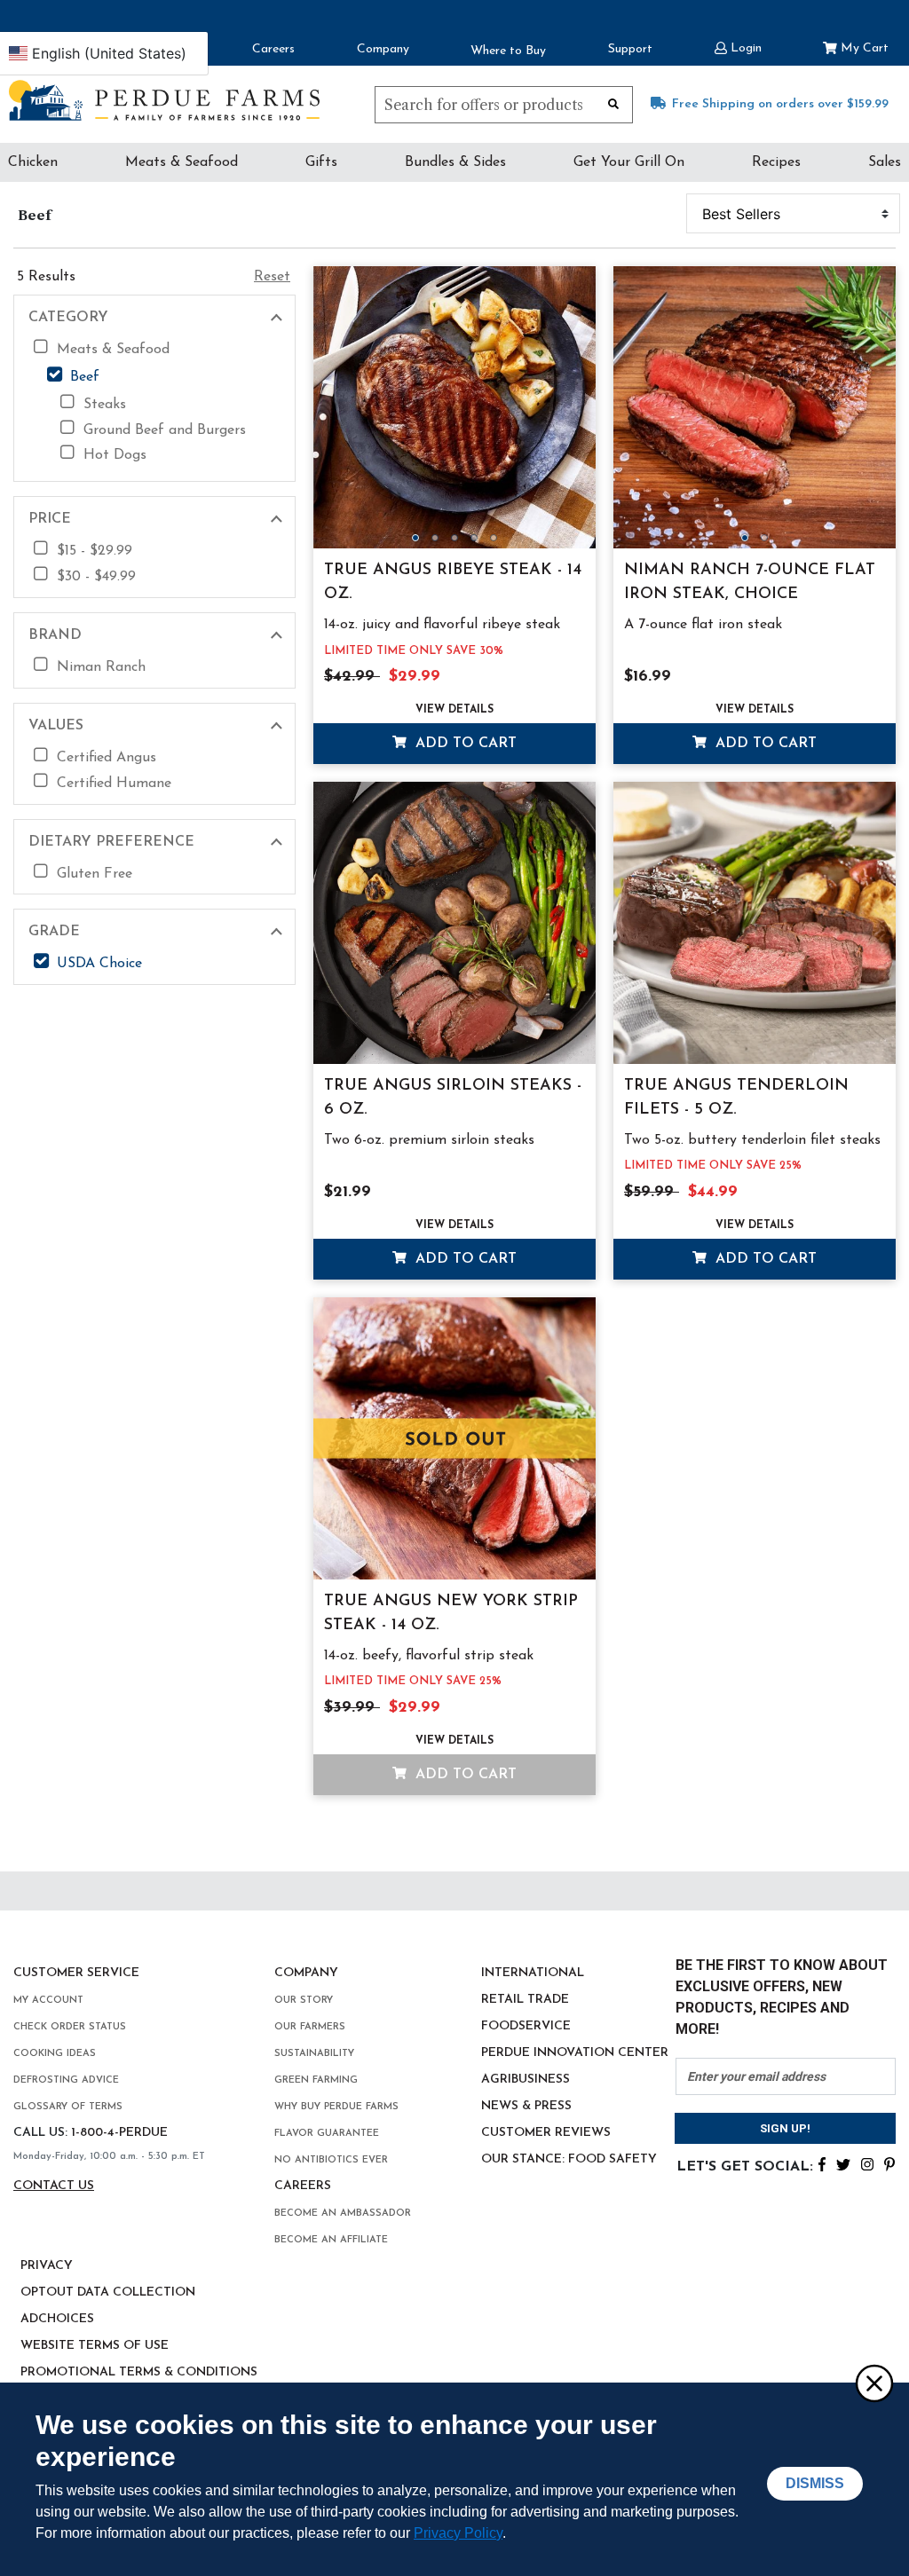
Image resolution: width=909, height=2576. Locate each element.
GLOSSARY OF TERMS (68, 2107)
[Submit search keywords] (613, 103)
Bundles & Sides (455, 162)
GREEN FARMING (316, 2080)
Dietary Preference (111, 842)
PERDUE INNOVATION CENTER (575, 2053)
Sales (885, 162)
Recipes (776, 162)
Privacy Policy (458, 2533)
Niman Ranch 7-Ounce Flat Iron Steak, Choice (750, 583)
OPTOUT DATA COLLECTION (108, 2292)
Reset (272, 277)
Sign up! (785, 2128)
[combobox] (504, 105)
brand (55, 635)
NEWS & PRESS (526, 2106)
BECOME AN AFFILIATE (331, 2240)
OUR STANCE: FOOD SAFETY (569, 2159)
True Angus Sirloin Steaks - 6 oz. (453, 1098)
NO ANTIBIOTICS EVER (331, 2160)
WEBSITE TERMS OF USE (95, 2346)
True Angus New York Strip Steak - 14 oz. (451, 1614)
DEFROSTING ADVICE (66, 2080)
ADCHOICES (57, 2319)
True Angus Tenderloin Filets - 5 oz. (736, 1098)
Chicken (33, 162)
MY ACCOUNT (48, 2001)
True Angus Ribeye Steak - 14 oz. (453, 583)
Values (56, 726)
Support (630, 49)
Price (50, 519)
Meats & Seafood (182, 162)
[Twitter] (843, 2163)
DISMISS (815, 2483)
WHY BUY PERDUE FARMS (336, 2107)
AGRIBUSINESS (526, 2080)
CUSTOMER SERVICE (76, 1973)
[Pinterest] (889, 2163)
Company (383, 49)
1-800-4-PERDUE (119, 2133)
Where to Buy (508, 51)
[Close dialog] (873, 2383)
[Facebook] (822, 2163)
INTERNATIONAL (533, 1973)
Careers (273, 49)
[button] (738, 47)
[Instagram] (867, 2163)
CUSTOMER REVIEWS (546, 2133)
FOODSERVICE (526, 2026)
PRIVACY (47, 2266)
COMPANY (306, 1973)
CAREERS (303, 2186)
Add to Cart (464, 744)
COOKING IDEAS (55, 2054)
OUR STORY (304, 2001)
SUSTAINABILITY (314, 2054)
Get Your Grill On (629, 162)
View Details (454, 710)
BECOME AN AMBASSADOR (343, 2214)
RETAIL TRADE (525, 2000)
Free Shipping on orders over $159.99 (780, 104)
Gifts (321, 162)
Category (68, 318)
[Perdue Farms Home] (164, 100)
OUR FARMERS (310, 2027)
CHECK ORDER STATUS (70, 2027)
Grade (54, 932)
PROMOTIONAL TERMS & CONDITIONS (139, 2372)
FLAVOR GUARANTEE (327, 2134)
